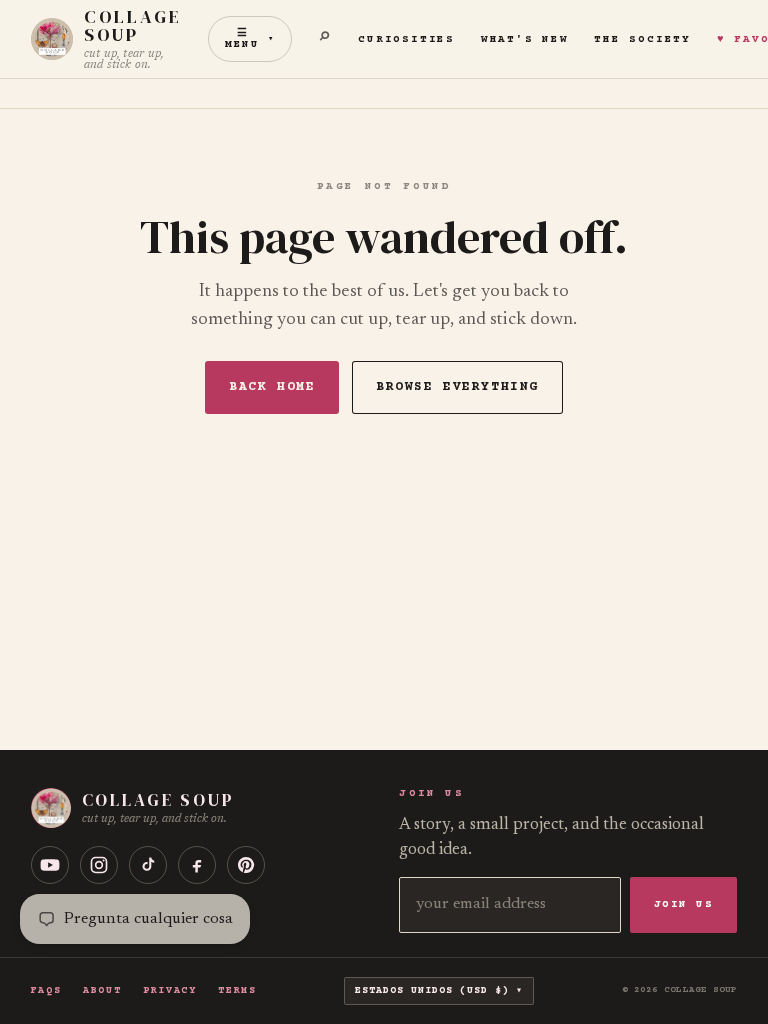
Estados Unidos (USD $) (435, 990)
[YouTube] (50, 865)
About (102, 991)
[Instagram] (99, 865)
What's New (525, 39)
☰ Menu (250, 39)
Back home (272, 387)
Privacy (169, 991)
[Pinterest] (246, 865)
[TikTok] (148, 865)
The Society (642, 39)
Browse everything (457, 387)
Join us (684, 904)
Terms (237, 991)
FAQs (46, 991)
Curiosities (406, 39)
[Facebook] (197, 865)
